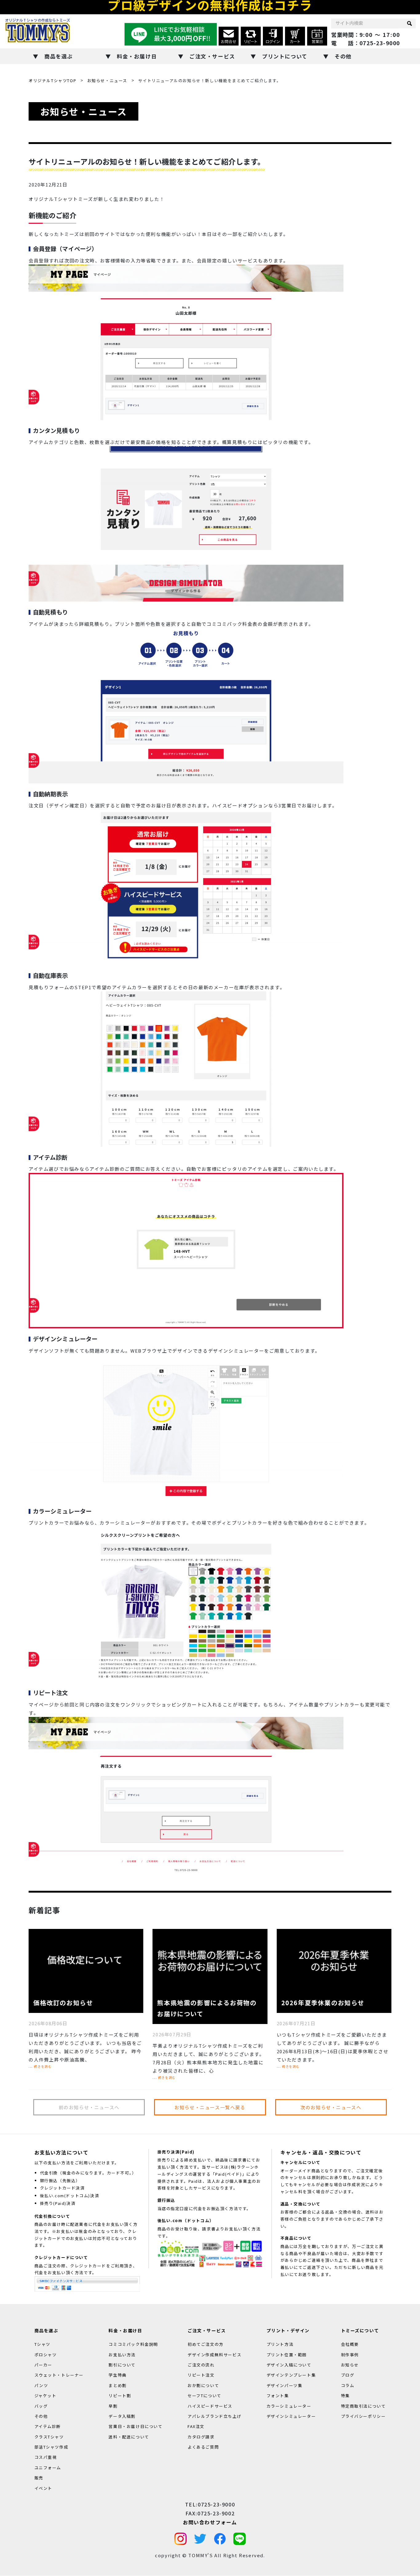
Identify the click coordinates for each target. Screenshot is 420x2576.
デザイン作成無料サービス (214, 2355)
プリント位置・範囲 (287, 2355)
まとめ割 (117, 2385)
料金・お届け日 (137, 56)
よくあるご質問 (203, 2447)
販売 (39, 2478)
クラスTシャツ (49, 2437)
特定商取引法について (363, 2406)
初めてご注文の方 (206, 2344)
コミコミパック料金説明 (133, 2344)
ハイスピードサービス (210, 2406)
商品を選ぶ (59, 56)
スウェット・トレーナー (59, 2375)
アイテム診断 (48, 2427)
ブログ (348, 2375)
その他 (343, 56)
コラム (348, 2385)
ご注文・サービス (212, 56)
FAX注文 (196, 2427)
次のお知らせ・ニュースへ (331, 2107)
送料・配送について (129, 2437)
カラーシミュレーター (289, 2406)
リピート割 (120, 2396)
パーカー (43, 2365)
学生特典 (117, 2375)
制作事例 (350, 2355)
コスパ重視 (46, 2457)
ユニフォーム (48, 2468)
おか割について (203, 2385)
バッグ (41, 2406)
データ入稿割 (122, 2416)
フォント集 (278, 2396)
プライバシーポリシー (363, 2416)
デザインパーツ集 (285, 2385)
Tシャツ (42, 2344)
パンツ (41, 2385)
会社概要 (350, 2344)
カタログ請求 (201, 2437)
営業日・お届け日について (135, 2427)
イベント (43, 2488)
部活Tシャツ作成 (52, 2447)
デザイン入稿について (289, 2365)
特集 (345, 2396)
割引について (122, 2365)
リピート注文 (201, 2375)
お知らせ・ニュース (107, 80)
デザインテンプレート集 (291, 2375)
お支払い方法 (122, 2355)
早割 (113, 2406)
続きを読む (43, 2066)
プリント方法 (280, 2344)
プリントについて (285, 56)
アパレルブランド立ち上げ (214, 2416)
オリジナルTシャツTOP (52, 80)
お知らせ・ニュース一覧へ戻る (210, 2107)
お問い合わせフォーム (210, 2522)
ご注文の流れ (201, 2365)
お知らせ (350, 2365)
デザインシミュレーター (291, 2416)
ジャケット (46, 2396)
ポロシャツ (46, 2355)
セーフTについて (204, 2396)
